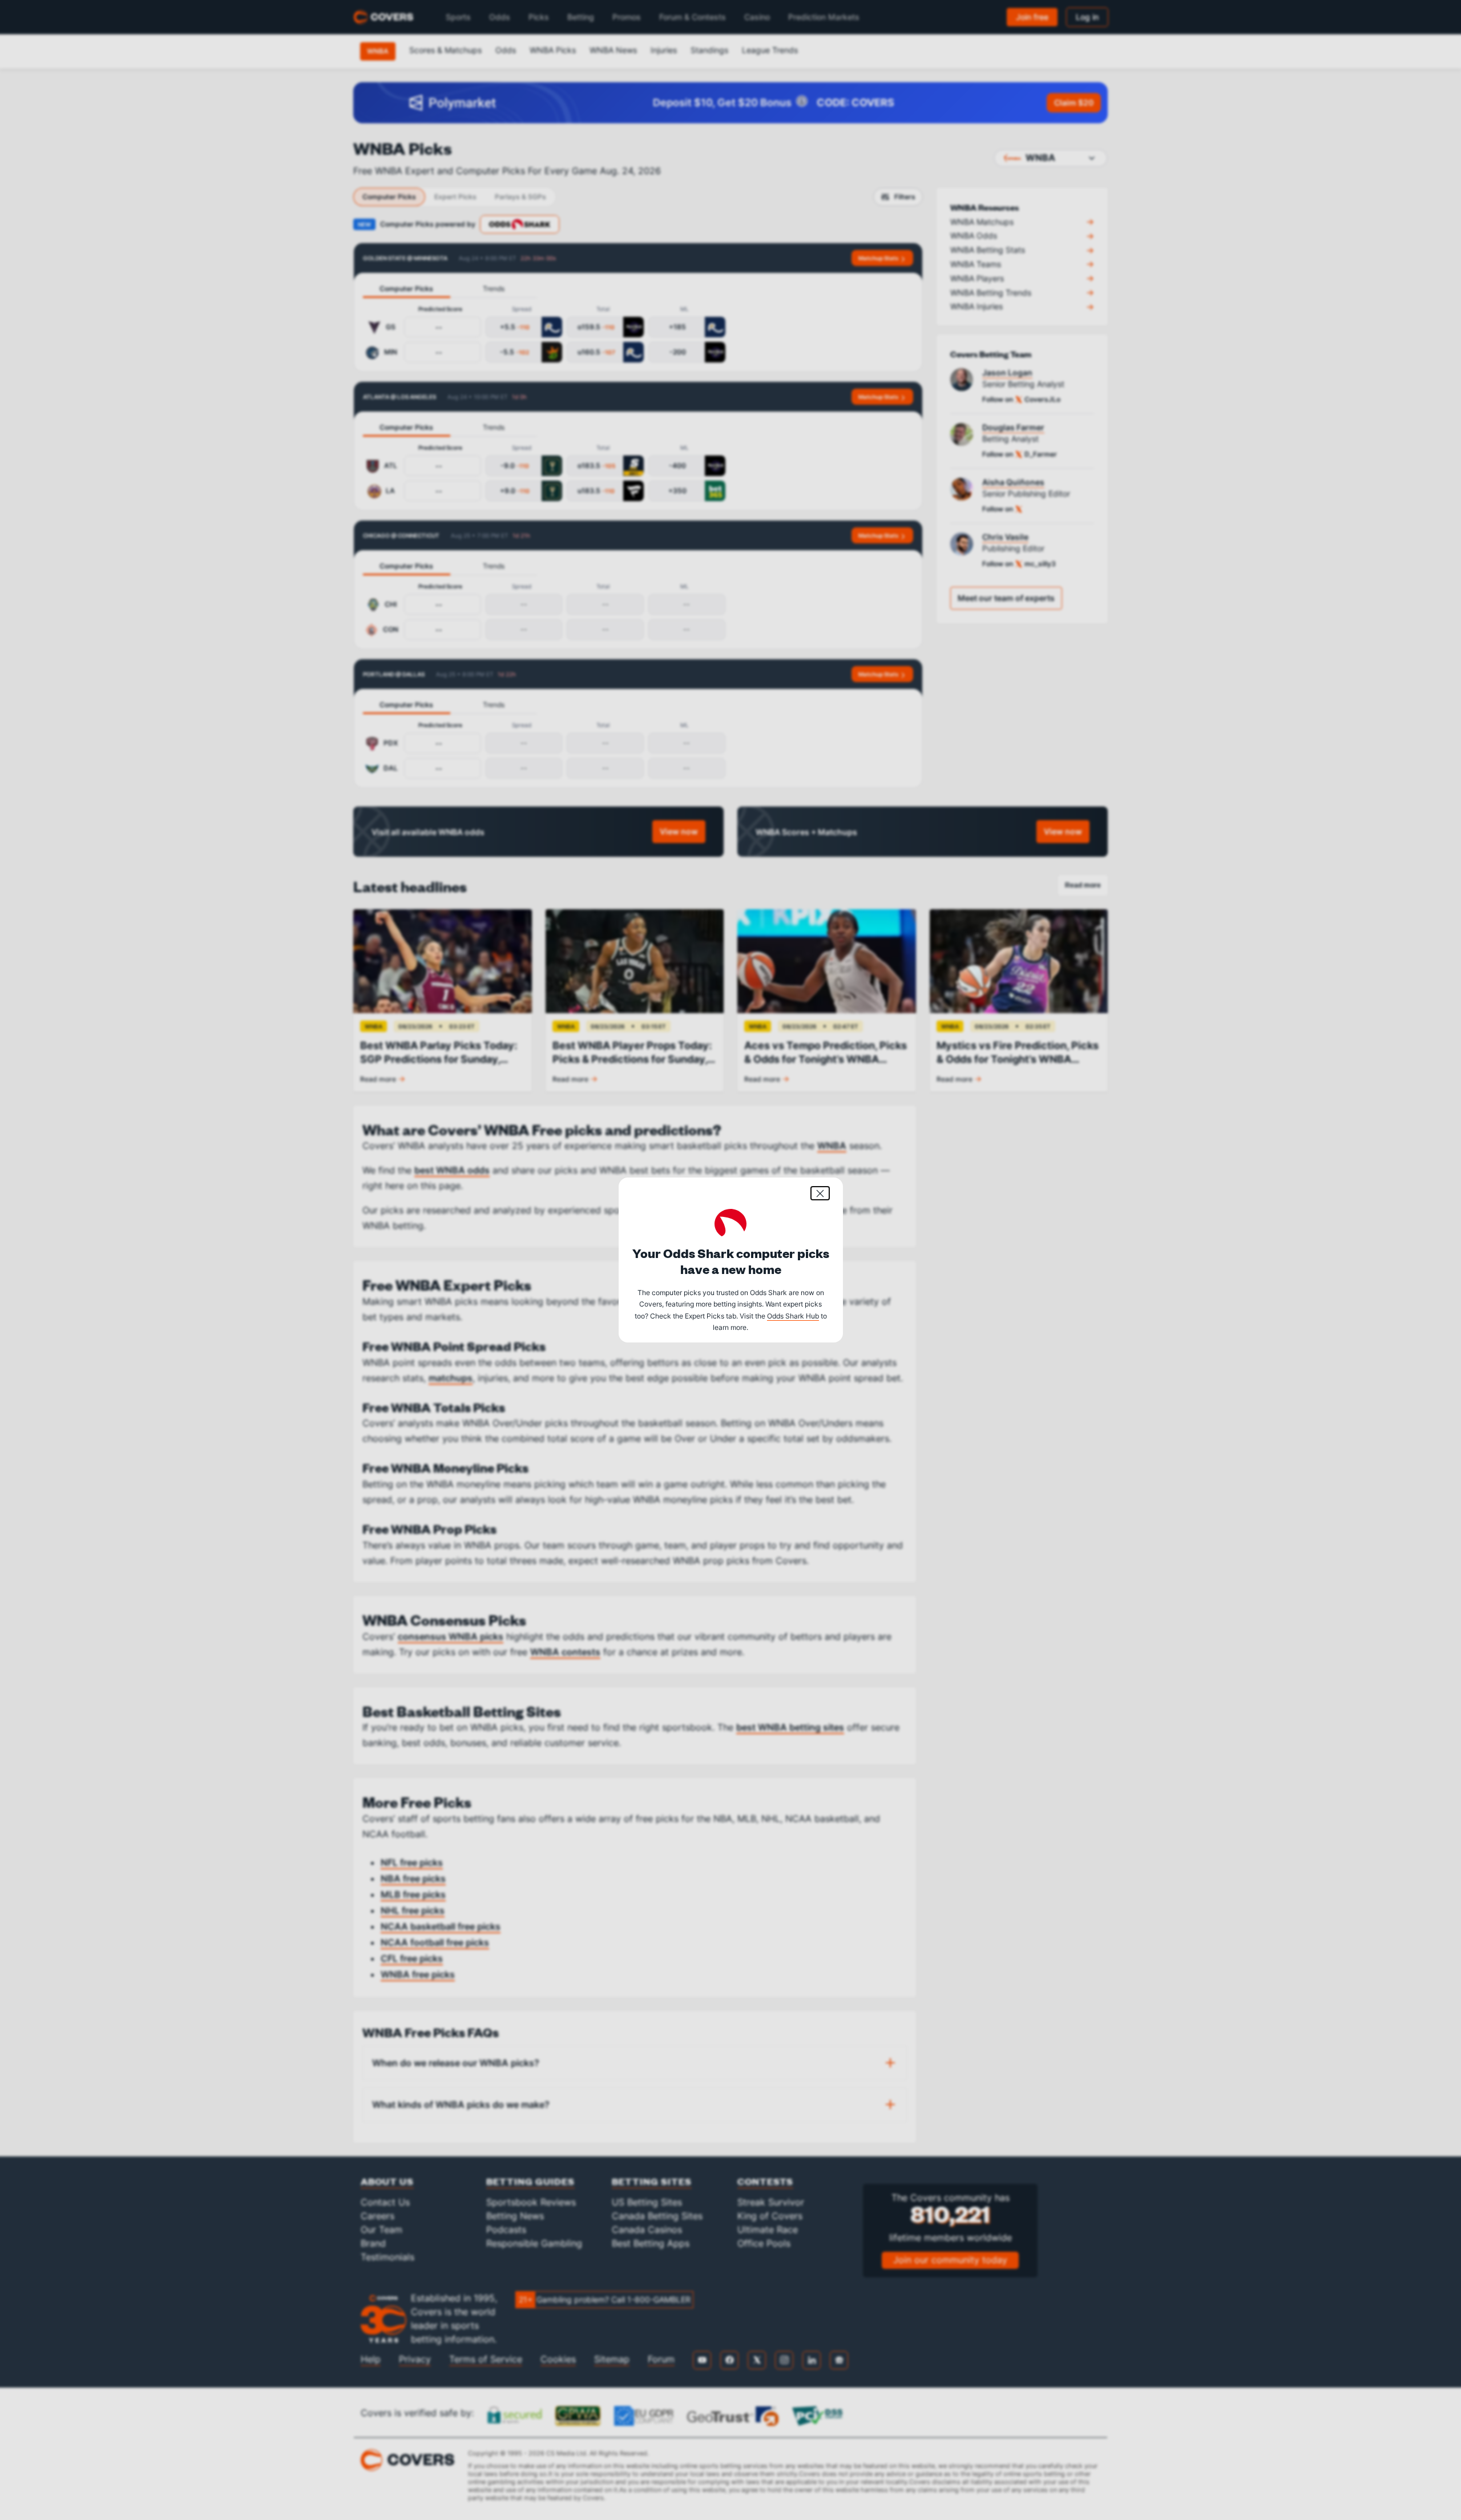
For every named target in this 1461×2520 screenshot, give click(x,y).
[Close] (820, 1193)
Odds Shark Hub (793, 1316)
